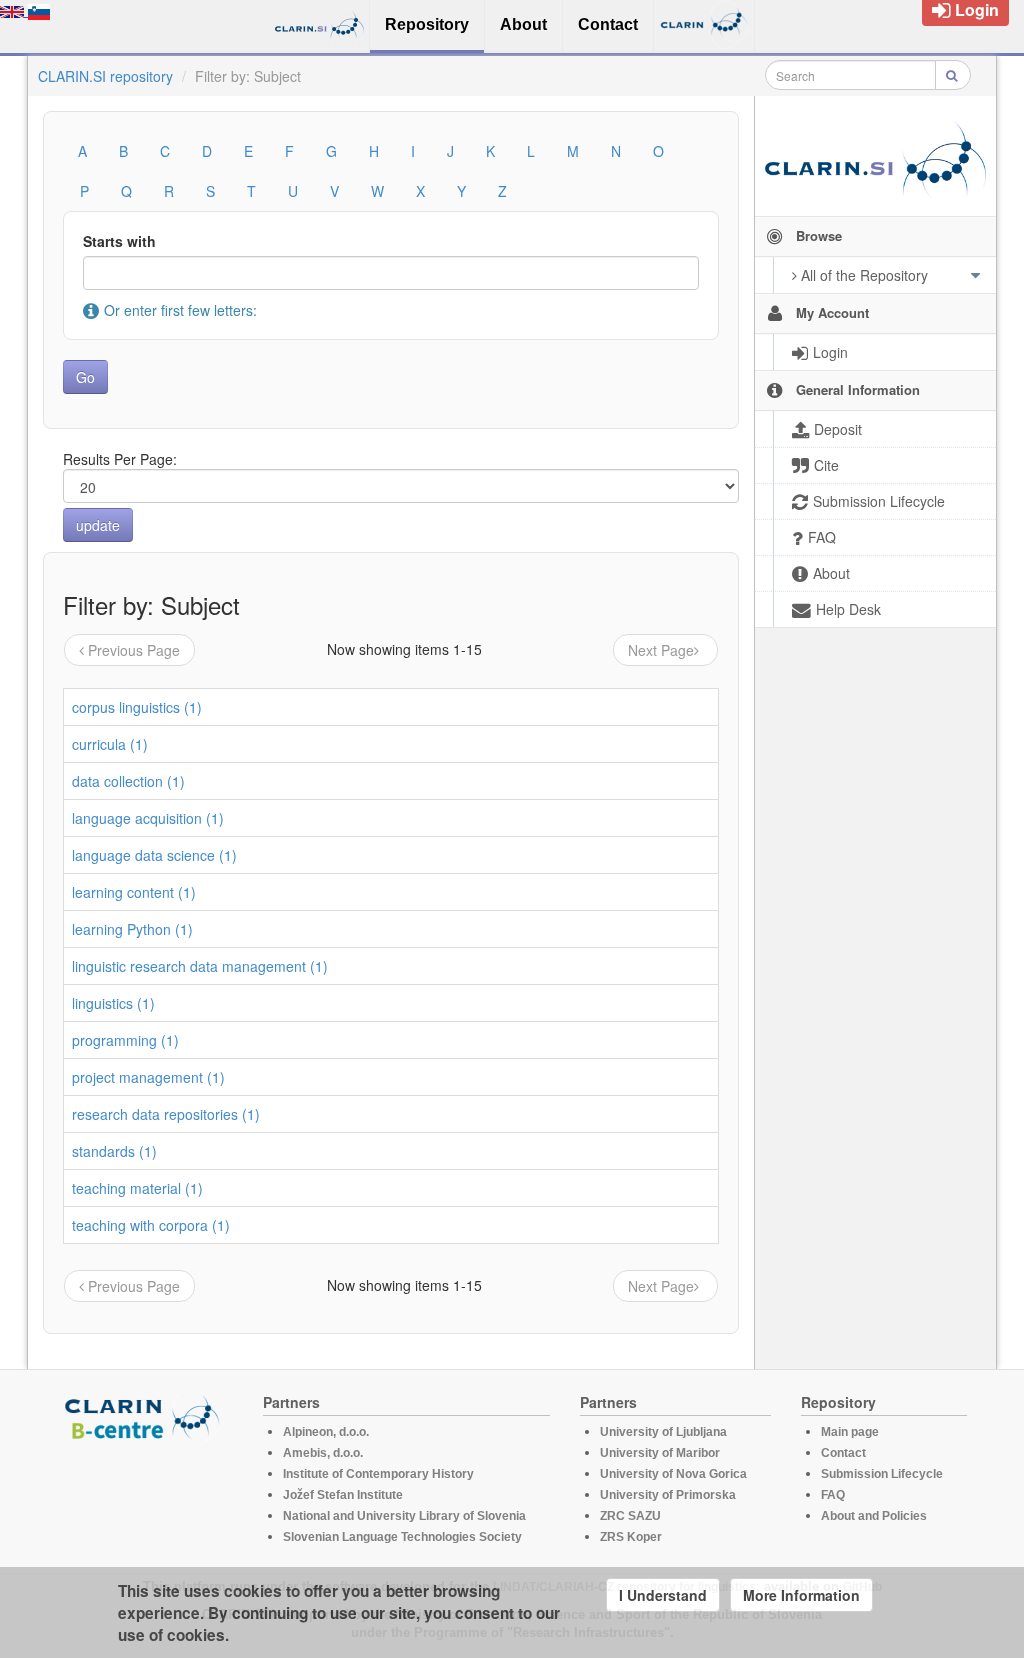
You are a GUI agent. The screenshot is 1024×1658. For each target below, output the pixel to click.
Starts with (119, 241)
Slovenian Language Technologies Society (402, 1537)
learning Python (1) (132, 929)
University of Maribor (660, 1453)
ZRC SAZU (630, 1516)
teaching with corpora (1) (151, 1225)
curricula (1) (110, 744)
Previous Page (134, 650)
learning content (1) (134, 892)
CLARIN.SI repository (105, 76)
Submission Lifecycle (882, 1474)
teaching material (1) (137, 1188)
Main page (850, 1432)
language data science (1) (154, 855)
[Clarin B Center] (145, 1416)
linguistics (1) (113, 1003)
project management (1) (148, 1077)
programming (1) (125, 1040)
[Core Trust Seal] (145, 1498)
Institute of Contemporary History (378, 1474)
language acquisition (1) (148, 818)
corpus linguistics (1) (137, 707)
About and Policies (874, 1516)
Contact (843, 1453)
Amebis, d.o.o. (323, 1453)
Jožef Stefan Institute (343, 1495)
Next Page (661, 650)
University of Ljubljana (663, 1432)
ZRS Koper (631, 1537)
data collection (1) (128, 781)
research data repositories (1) (166, 1114)
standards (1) (114, 1151)
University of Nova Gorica (673, 1474)
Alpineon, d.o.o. (326, 1432)
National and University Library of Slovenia (404, 1516)
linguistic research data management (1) (200, 966)
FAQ (833, 1495)
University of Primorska (668, 1495)
